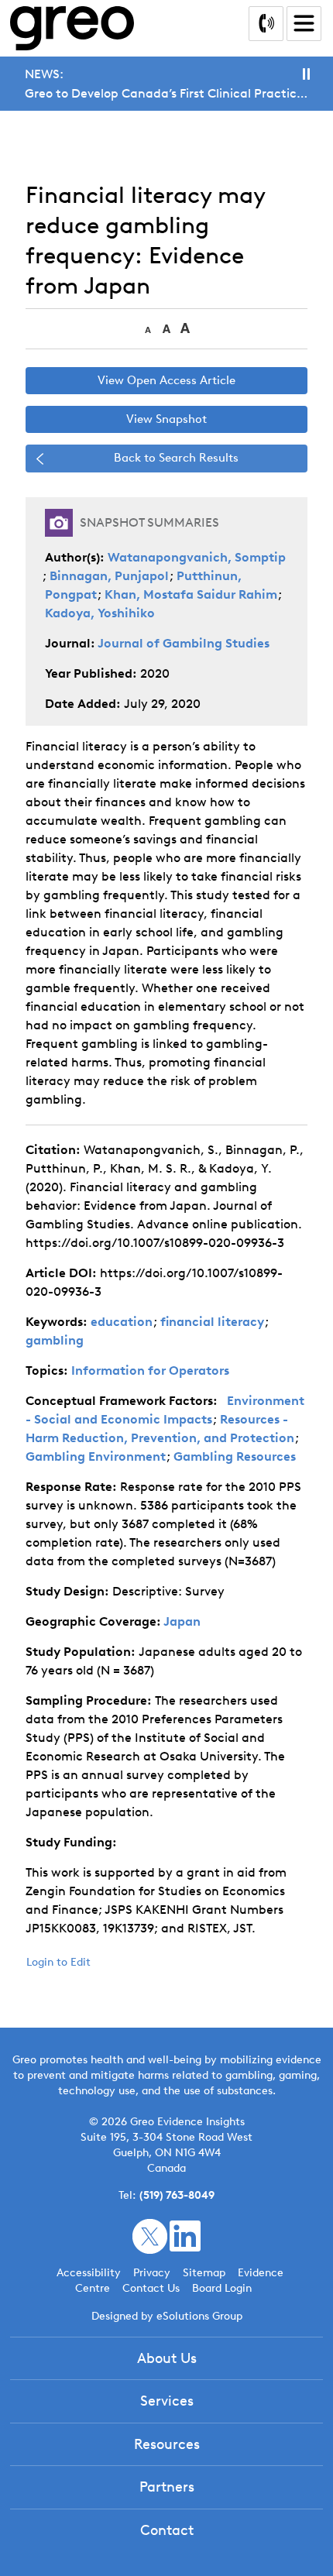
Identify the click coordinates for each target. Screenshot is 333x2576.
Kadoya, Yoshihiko (100, 613)
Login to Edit (58, 1962)
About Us (167, 2358)
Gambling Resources (235, 1456)
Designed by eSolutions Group (167, 2316)
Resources (167, 2444)
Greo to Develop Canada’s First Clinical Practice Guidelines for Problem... (166, 93)
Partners (167, 2487)
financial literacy (212, 1322)
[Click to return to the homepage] (72, 28)
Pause (306, 74)
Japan (182, 1621)
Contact (167, 2530)
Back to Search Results (176, 458)
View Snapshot (166, 419)
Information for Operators (150, 1370)
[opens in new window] (150, 2236)
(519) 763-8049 (177, 2195)
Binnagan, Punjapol (109, 576)
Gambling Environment (96, 1456)
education (122, 1322)
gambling (55, 1340)
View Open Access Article (166, 380)
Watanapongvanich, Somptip (197, 557)
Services (167, 2401)
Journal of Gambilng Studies (184, 643)
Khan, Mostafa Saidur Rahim (191, 594)
